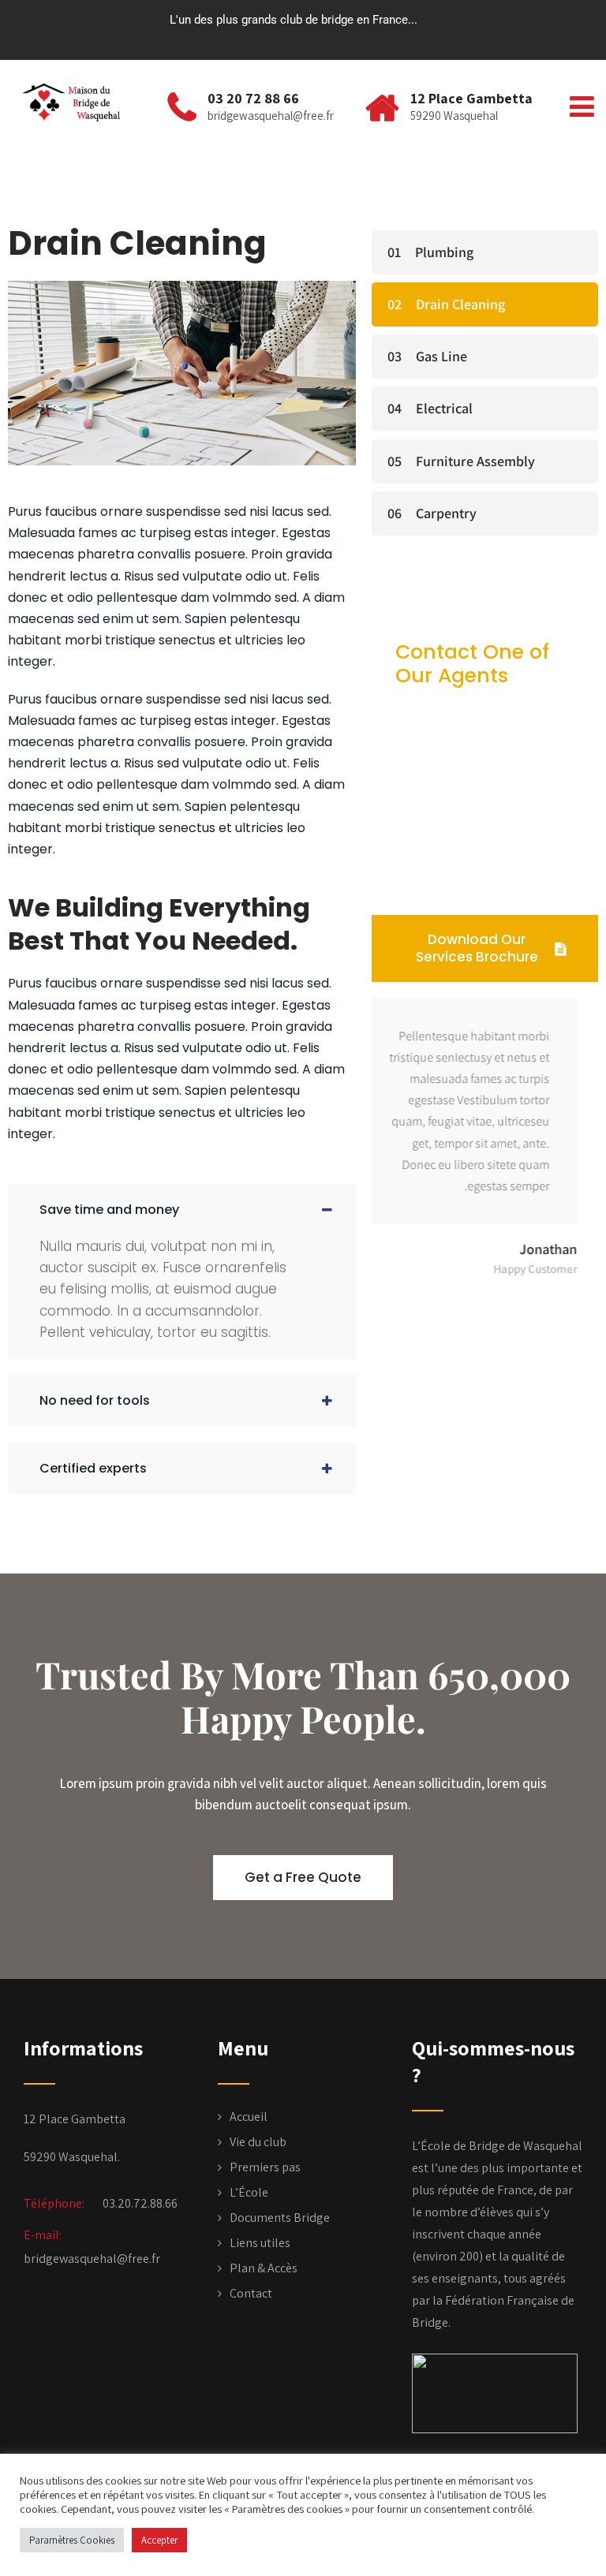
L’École (249, 2192)
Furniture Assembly (475, 461)
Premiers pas (265, 2167)
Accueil (249, 2117)
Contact (251, 2293)
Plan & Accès (264, 2268)
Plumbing (444, 252)
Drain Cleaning (460, 304)
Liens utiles (260, 2243)
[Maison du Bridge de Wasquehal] (77, 103)
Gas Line (441, 356)
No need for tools (95, 1400)
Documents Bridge (280, 2218)
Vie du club (258, 2142)
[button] (182, 1210)
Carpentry (446, 513)
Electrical (444, 408)
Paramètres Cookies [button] (72, 2540)
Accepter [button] (159, 2540)
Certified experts (93, 1468)
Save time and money (109, 1210)
